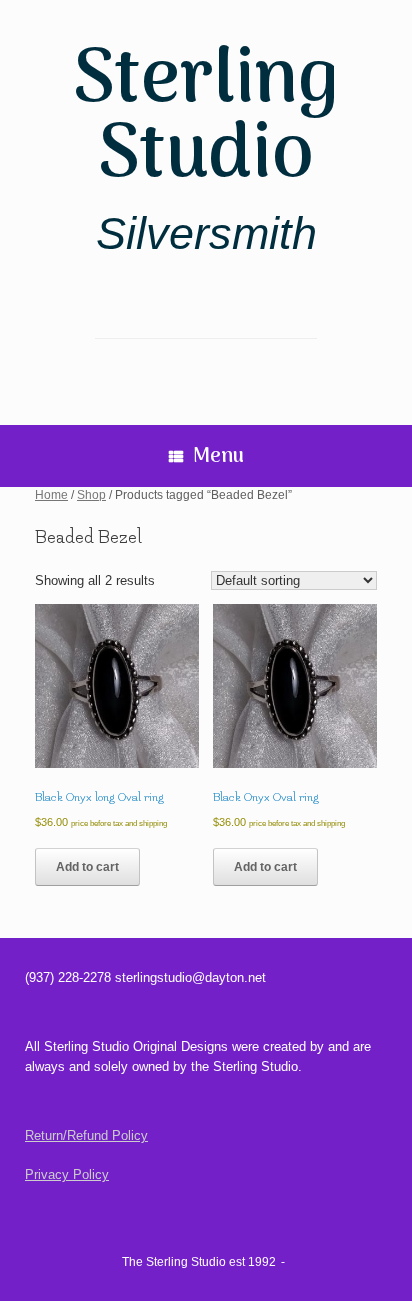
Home (51, 495)
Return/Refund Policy (86, 1135)
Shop (91, 495)
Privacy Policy (67, 1174)
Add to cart (87, 867)
